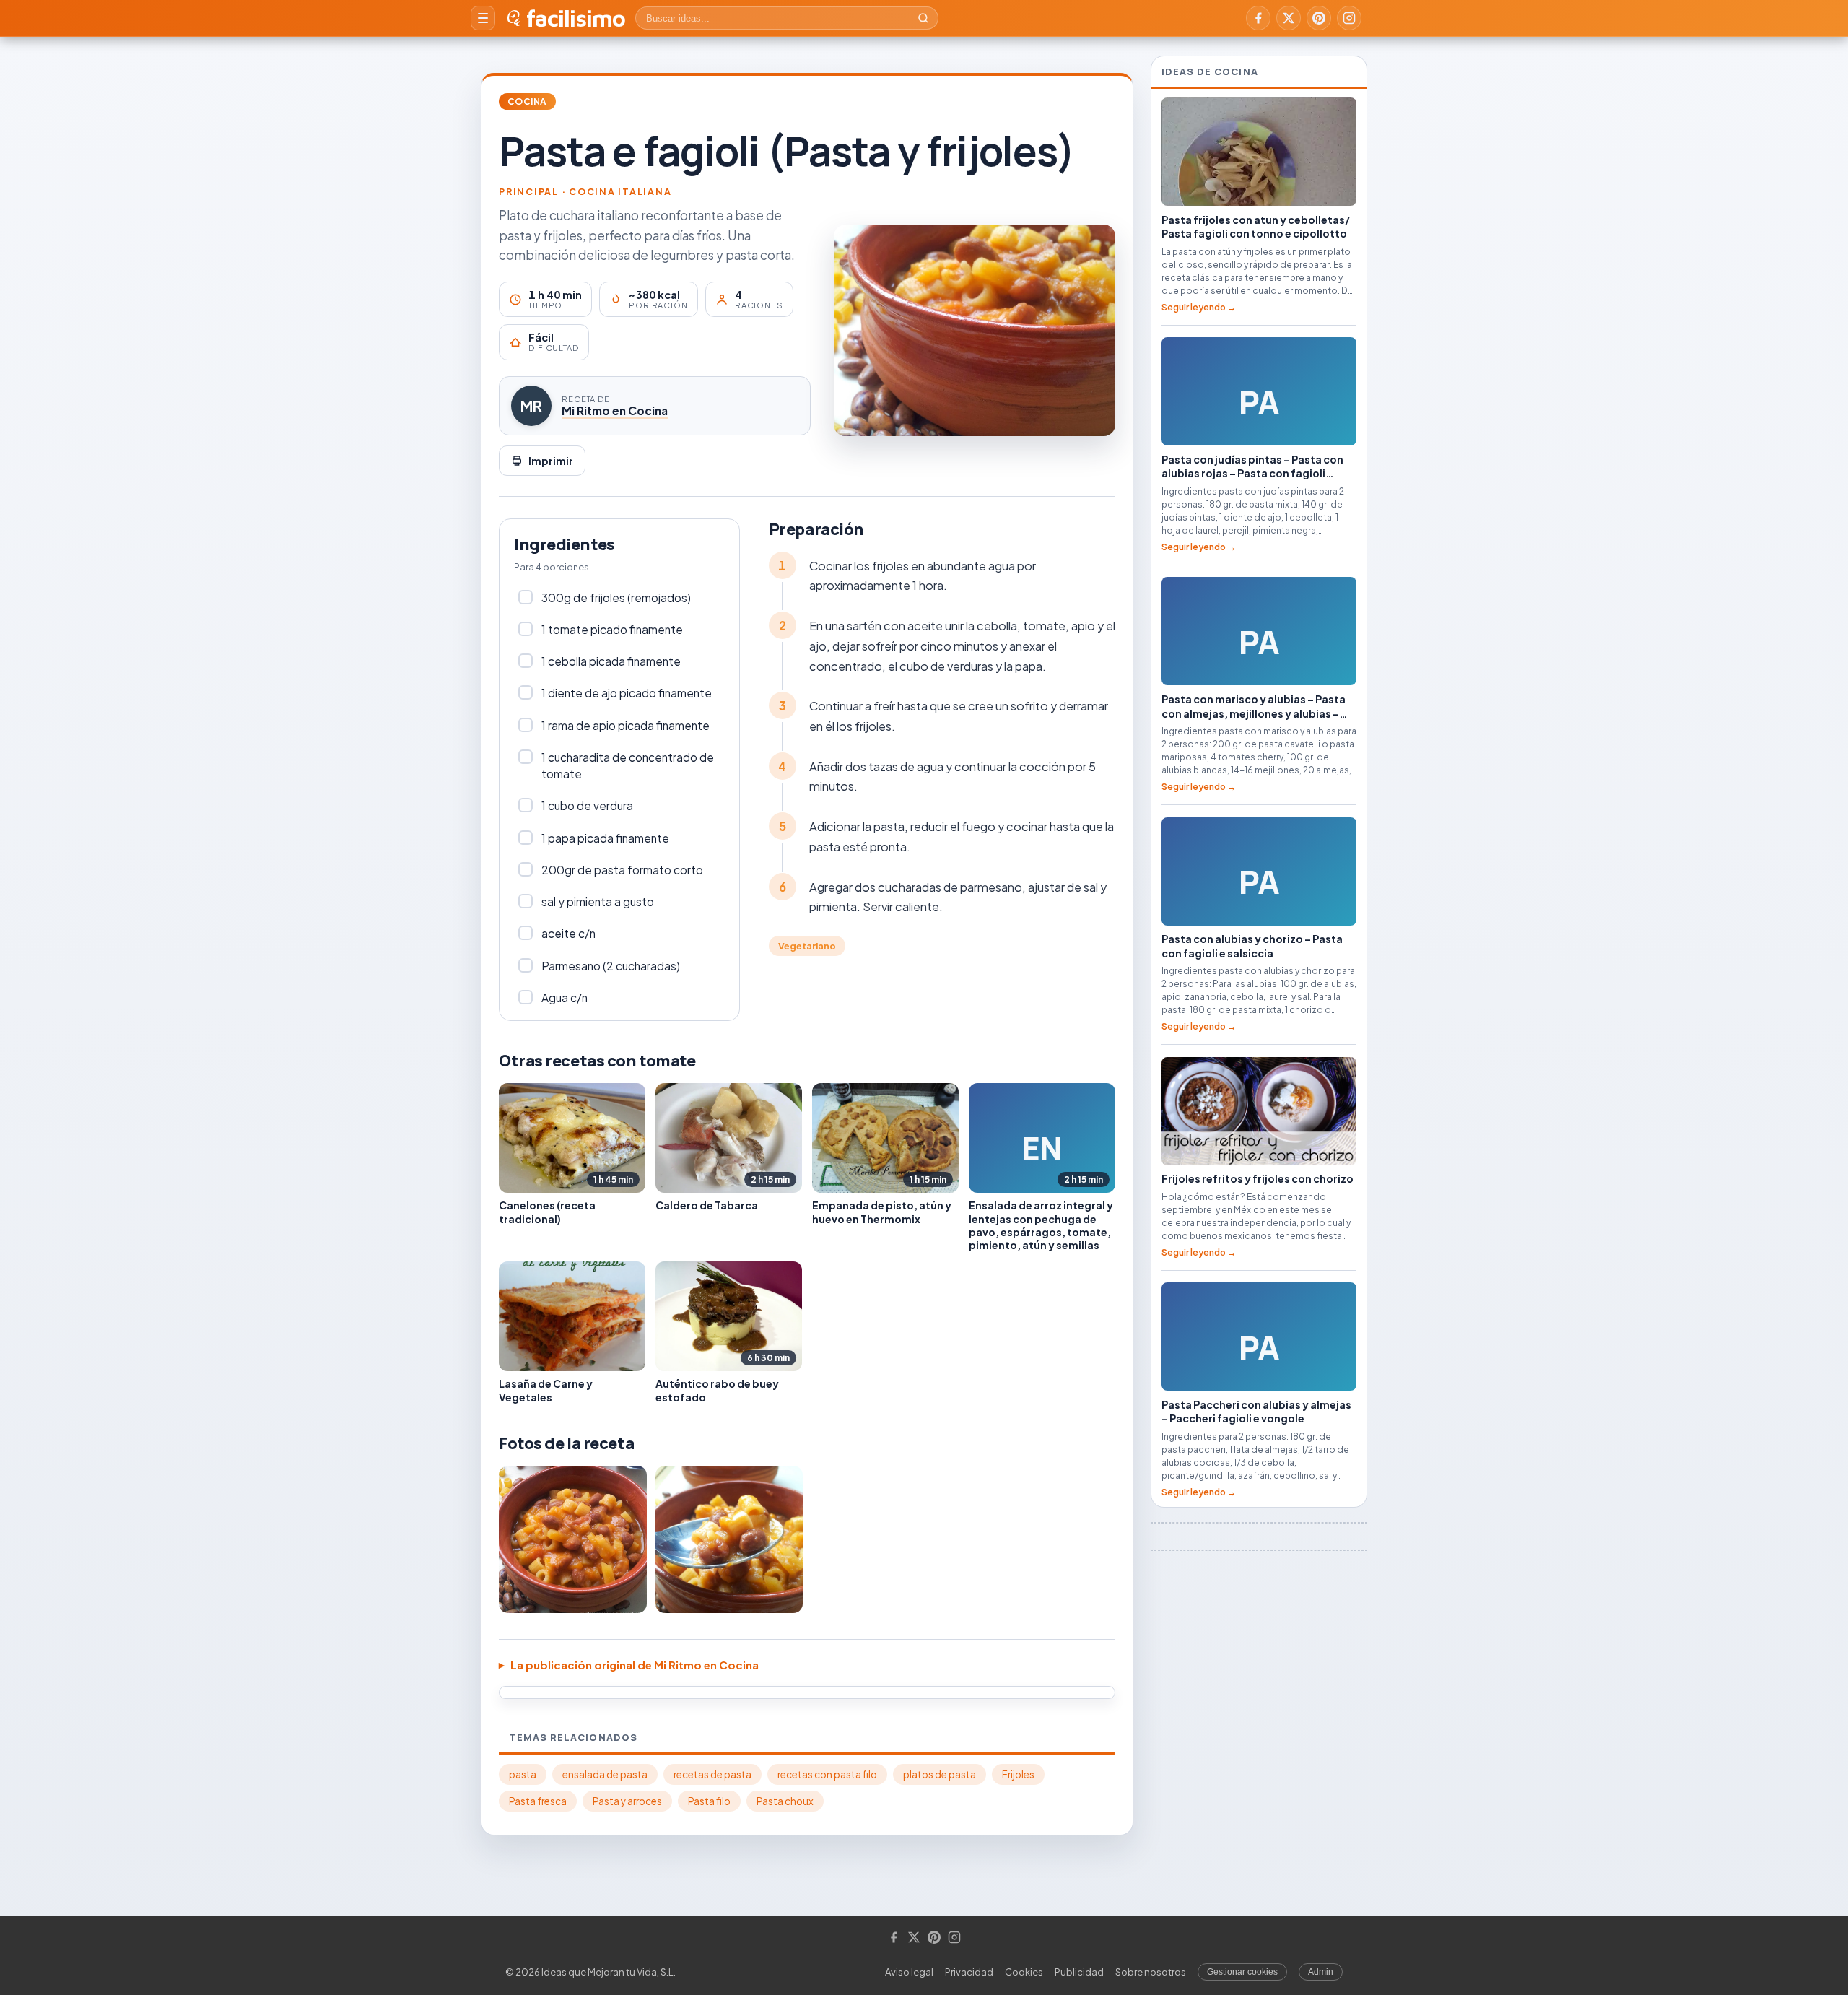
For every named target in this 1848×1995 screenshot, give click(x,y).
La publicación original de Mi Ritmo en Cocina (635, 1665)
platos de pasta (940, 1774)
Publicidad (1079, 1972)
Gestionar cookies (1242, 1972)
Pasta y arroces (627, 1801)
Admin (1321, 1972)
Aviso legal (909, 1972)
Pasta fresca (538, 1801)
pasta (523, 1774)
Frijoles (1018, 1774)
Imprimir (551, 461)
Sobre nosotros (1151, 1972)
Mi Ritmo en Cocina (615, 410)
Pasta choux (785, 1801)
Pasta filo (709, 1801)
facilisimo (576, 18)
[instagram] (1349, 18)
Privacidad (969, 1972)
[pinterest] (1319, 18)
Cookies (1024, 1972)
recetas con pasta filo (827, 1774)
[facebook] (1258, 18)
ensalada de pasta (605, 1774)
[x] (1289, 18)
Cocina (527, 101)
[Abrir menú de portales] (483, 18)
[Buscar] (923, 18)
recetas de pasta (712, 1774)
